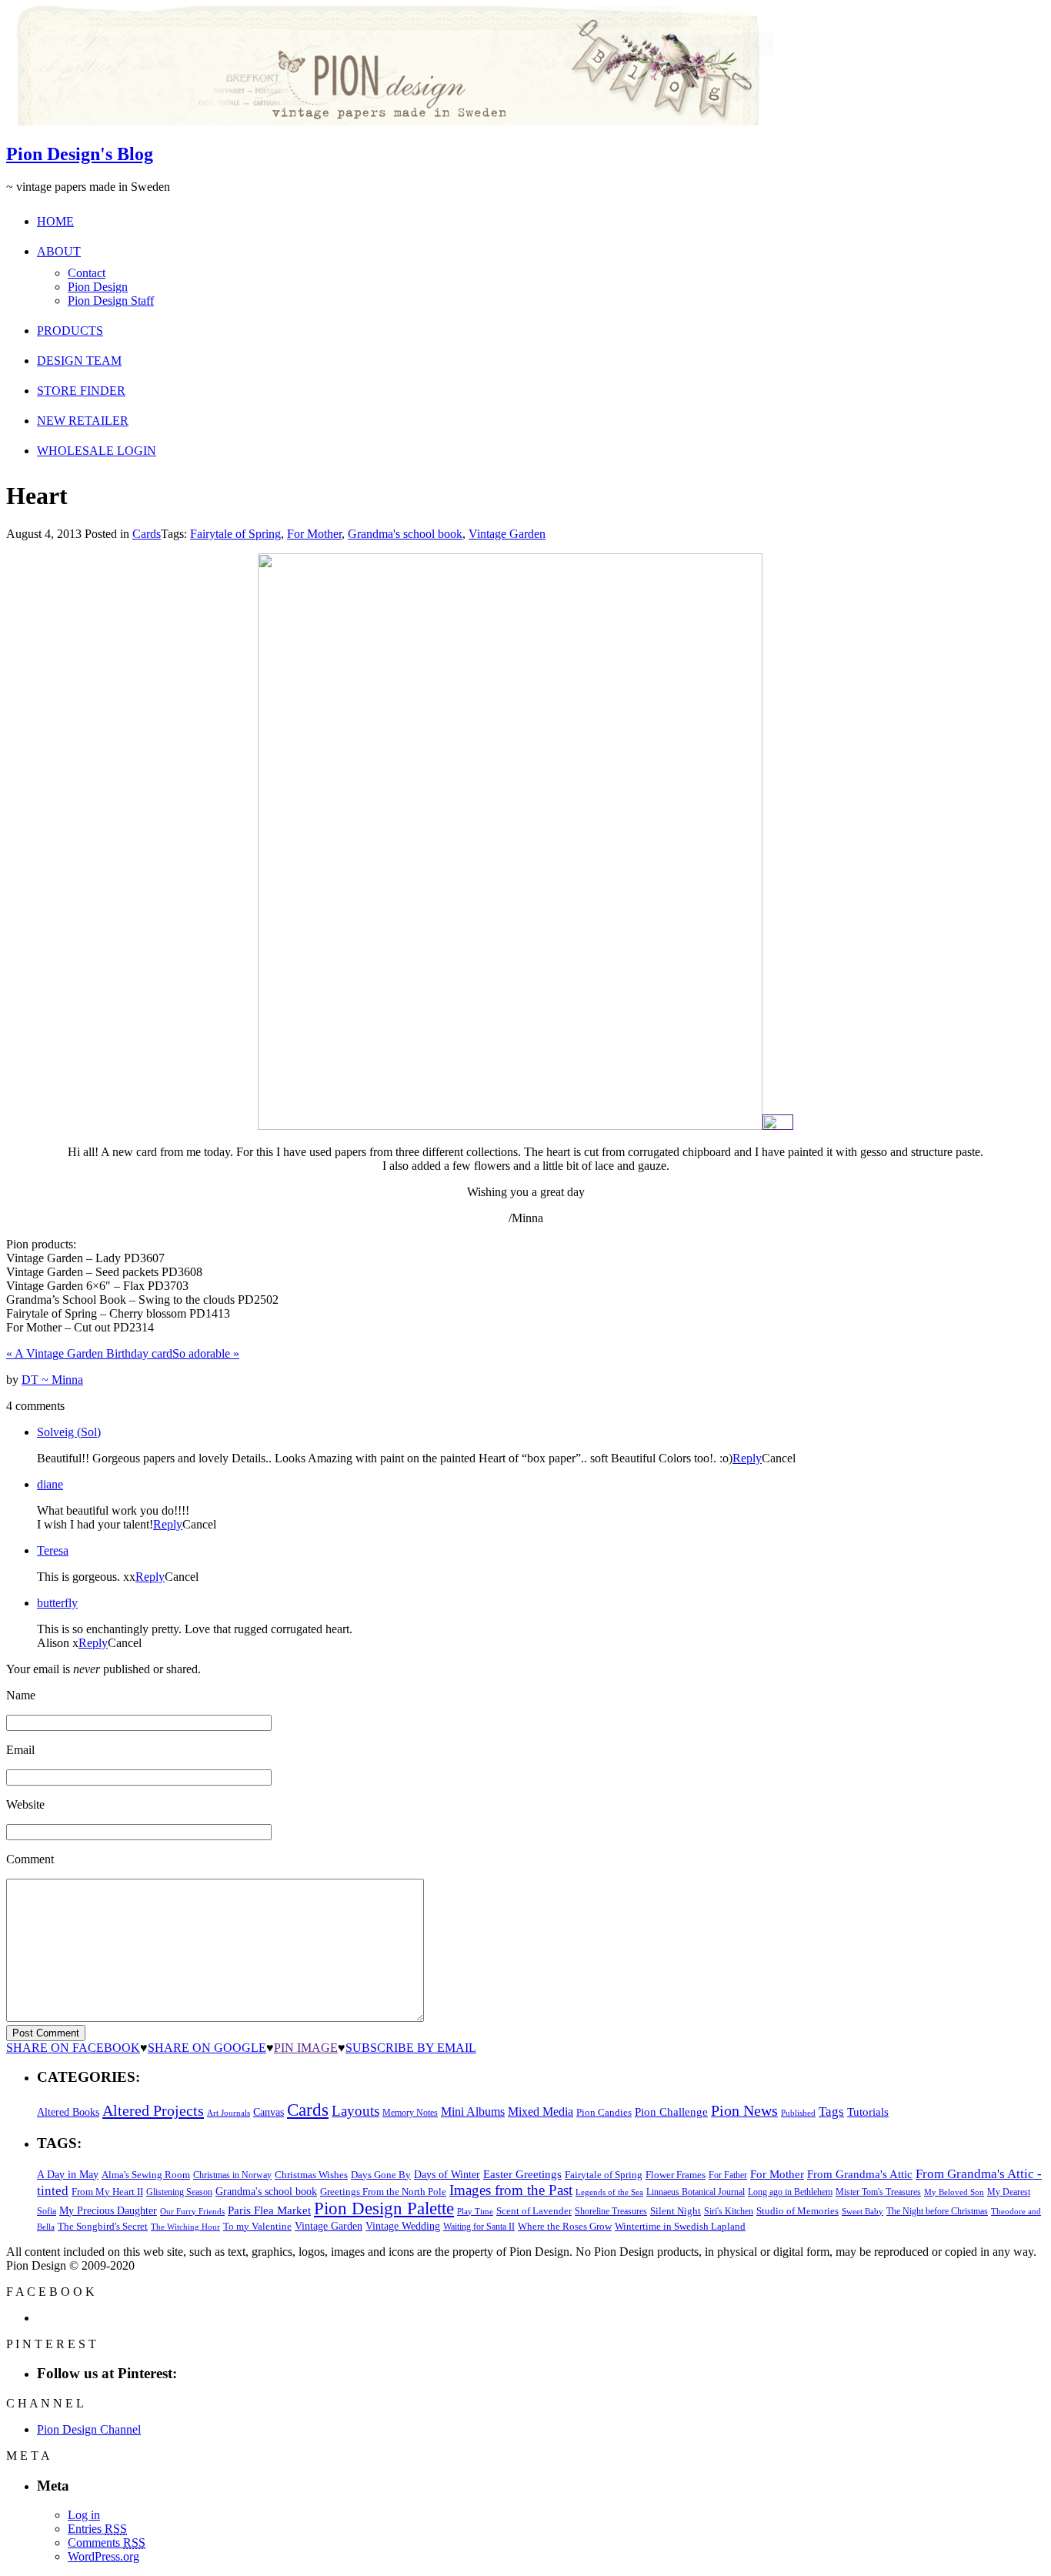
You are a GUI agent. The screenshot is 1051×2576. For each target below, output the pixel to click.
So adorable (206, 1353)
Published (798, 2113)
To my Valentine (257, 2227)
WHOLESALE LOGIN (97, 451)
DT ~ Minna (52, 1380)
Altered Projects (153, 2110)
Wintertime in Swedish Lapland (680, 2226)
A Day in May (68, 2174)
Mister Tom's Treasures (878, 2192)
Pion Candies (604, 2112)
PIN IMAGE (306, 2048)
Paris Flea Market (269, 2210)
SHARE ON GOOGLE (207, 2048)
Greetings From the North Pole (383, 2192)
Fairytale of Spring (235, 534)
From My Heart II (107, 2192)
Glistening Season (179, 2192)
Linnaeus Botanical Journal (696, 2192)
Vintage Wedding (403, 2226)
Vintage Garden (507, 534)
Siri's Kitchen (729, 2212)
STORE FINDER (81, 391)
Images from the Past (511, 2190)
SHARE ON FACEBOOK (73, 2048)
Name (21, 1695)
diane (50, 1484)
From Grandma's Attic (860, 2174)
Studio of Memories (797, 2211)
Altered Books (68, 2112)
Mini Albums (473, 2112)
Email (20, 1750)
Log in (84, 2515)
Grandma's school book (405, 534)
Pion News (744, 2110)
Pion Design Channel (89, 2429)
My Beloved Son (954, 2192)
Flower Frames (676, 2175)
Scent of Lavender (534, 2211)
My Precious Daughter (108, 2211)
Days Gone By (381, 2175)
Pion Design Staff (111, 301)
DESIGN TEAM (79, 361)
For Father (728, 2175)
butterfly (57, 1603)
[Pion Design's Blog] (390, 121)
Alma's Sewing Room (146, 2175)
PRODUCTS (70, 331)
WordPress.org (103, 2556)
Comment (30, 1859)
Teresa (53, 1550)
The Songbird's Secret (103, 2226)
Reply (747, 1458)
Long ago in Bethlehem (790, 2192)
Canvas (269, 2112)
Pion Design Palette (384, 2208)
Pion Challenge (671, 2112)
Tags (831, 2112)
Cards (147, 534)
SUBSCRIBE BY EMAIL (411, 2048)
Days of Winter (447, 2175)
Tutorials (868, 2112)
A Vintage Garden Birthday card (89, 1353)
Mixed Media (541, 2112)
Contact (87, 273)
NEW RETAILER (83, 421)
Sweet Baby (862, 2211)
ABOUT (59, 251)
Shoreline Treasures (611, 2211)
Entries (97, 2529)
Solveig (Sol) (69, 1432)
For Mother (314, 534)
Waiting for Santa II (479, 2227)
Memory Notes (410, 2113)
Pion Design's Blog (80, 154)
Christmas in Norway (232, 2175)
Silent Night (676, 2211)
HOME (55, 221)
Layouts (355, 2111)
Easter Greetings (522, 2174)
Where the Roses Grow (565, 2227)
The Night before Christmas (937, 2211)
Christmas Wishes (311, 2175)
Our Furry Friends (192, 2212)
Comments (107, 2543)
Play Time (475, 2212)
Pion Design (98, 287)
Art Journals (229, 2113)
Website (25, 1804)
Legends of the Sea (609, 2192)
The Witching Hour (185, 2227)
